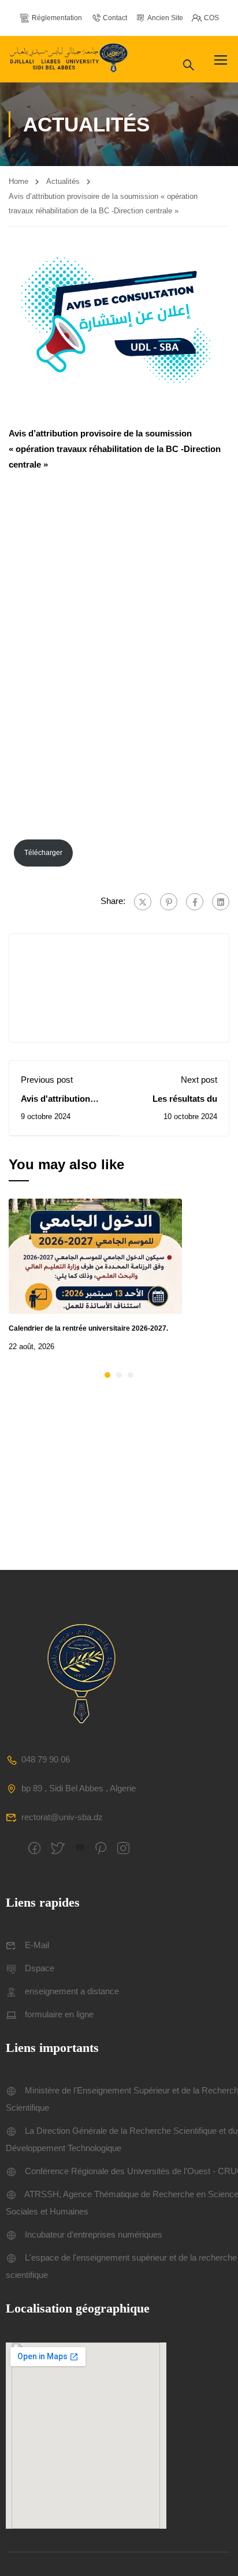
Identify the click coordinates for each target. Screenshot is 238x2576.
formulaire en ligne (59, 2014)
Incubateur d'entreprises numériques (94, 2234)
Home (18, 181)
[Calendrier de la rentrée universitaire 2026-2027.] (95, 1255)
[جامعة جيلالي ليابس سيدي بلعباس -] (70, 59)
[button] (107, 1375)
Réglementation (57, 18)
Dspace (40, 1968)
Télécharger (43, 853)
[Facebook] (195, 902)
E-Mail (37, 1945)
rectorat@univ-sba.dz (62, 1817)
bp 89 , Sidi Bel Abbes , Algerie (79, 1788)
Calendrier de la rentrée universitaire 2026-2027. (88, 1328)
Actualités (63, 181)
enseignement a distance (72, 1991)
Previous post (47, 1080)
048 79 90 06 (46, 1759)
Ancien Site (165, 18)
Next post (199, 1080)
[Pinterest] (169, 902)
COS (211, 18)
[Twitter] (143, 902)
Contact (115, 18)
